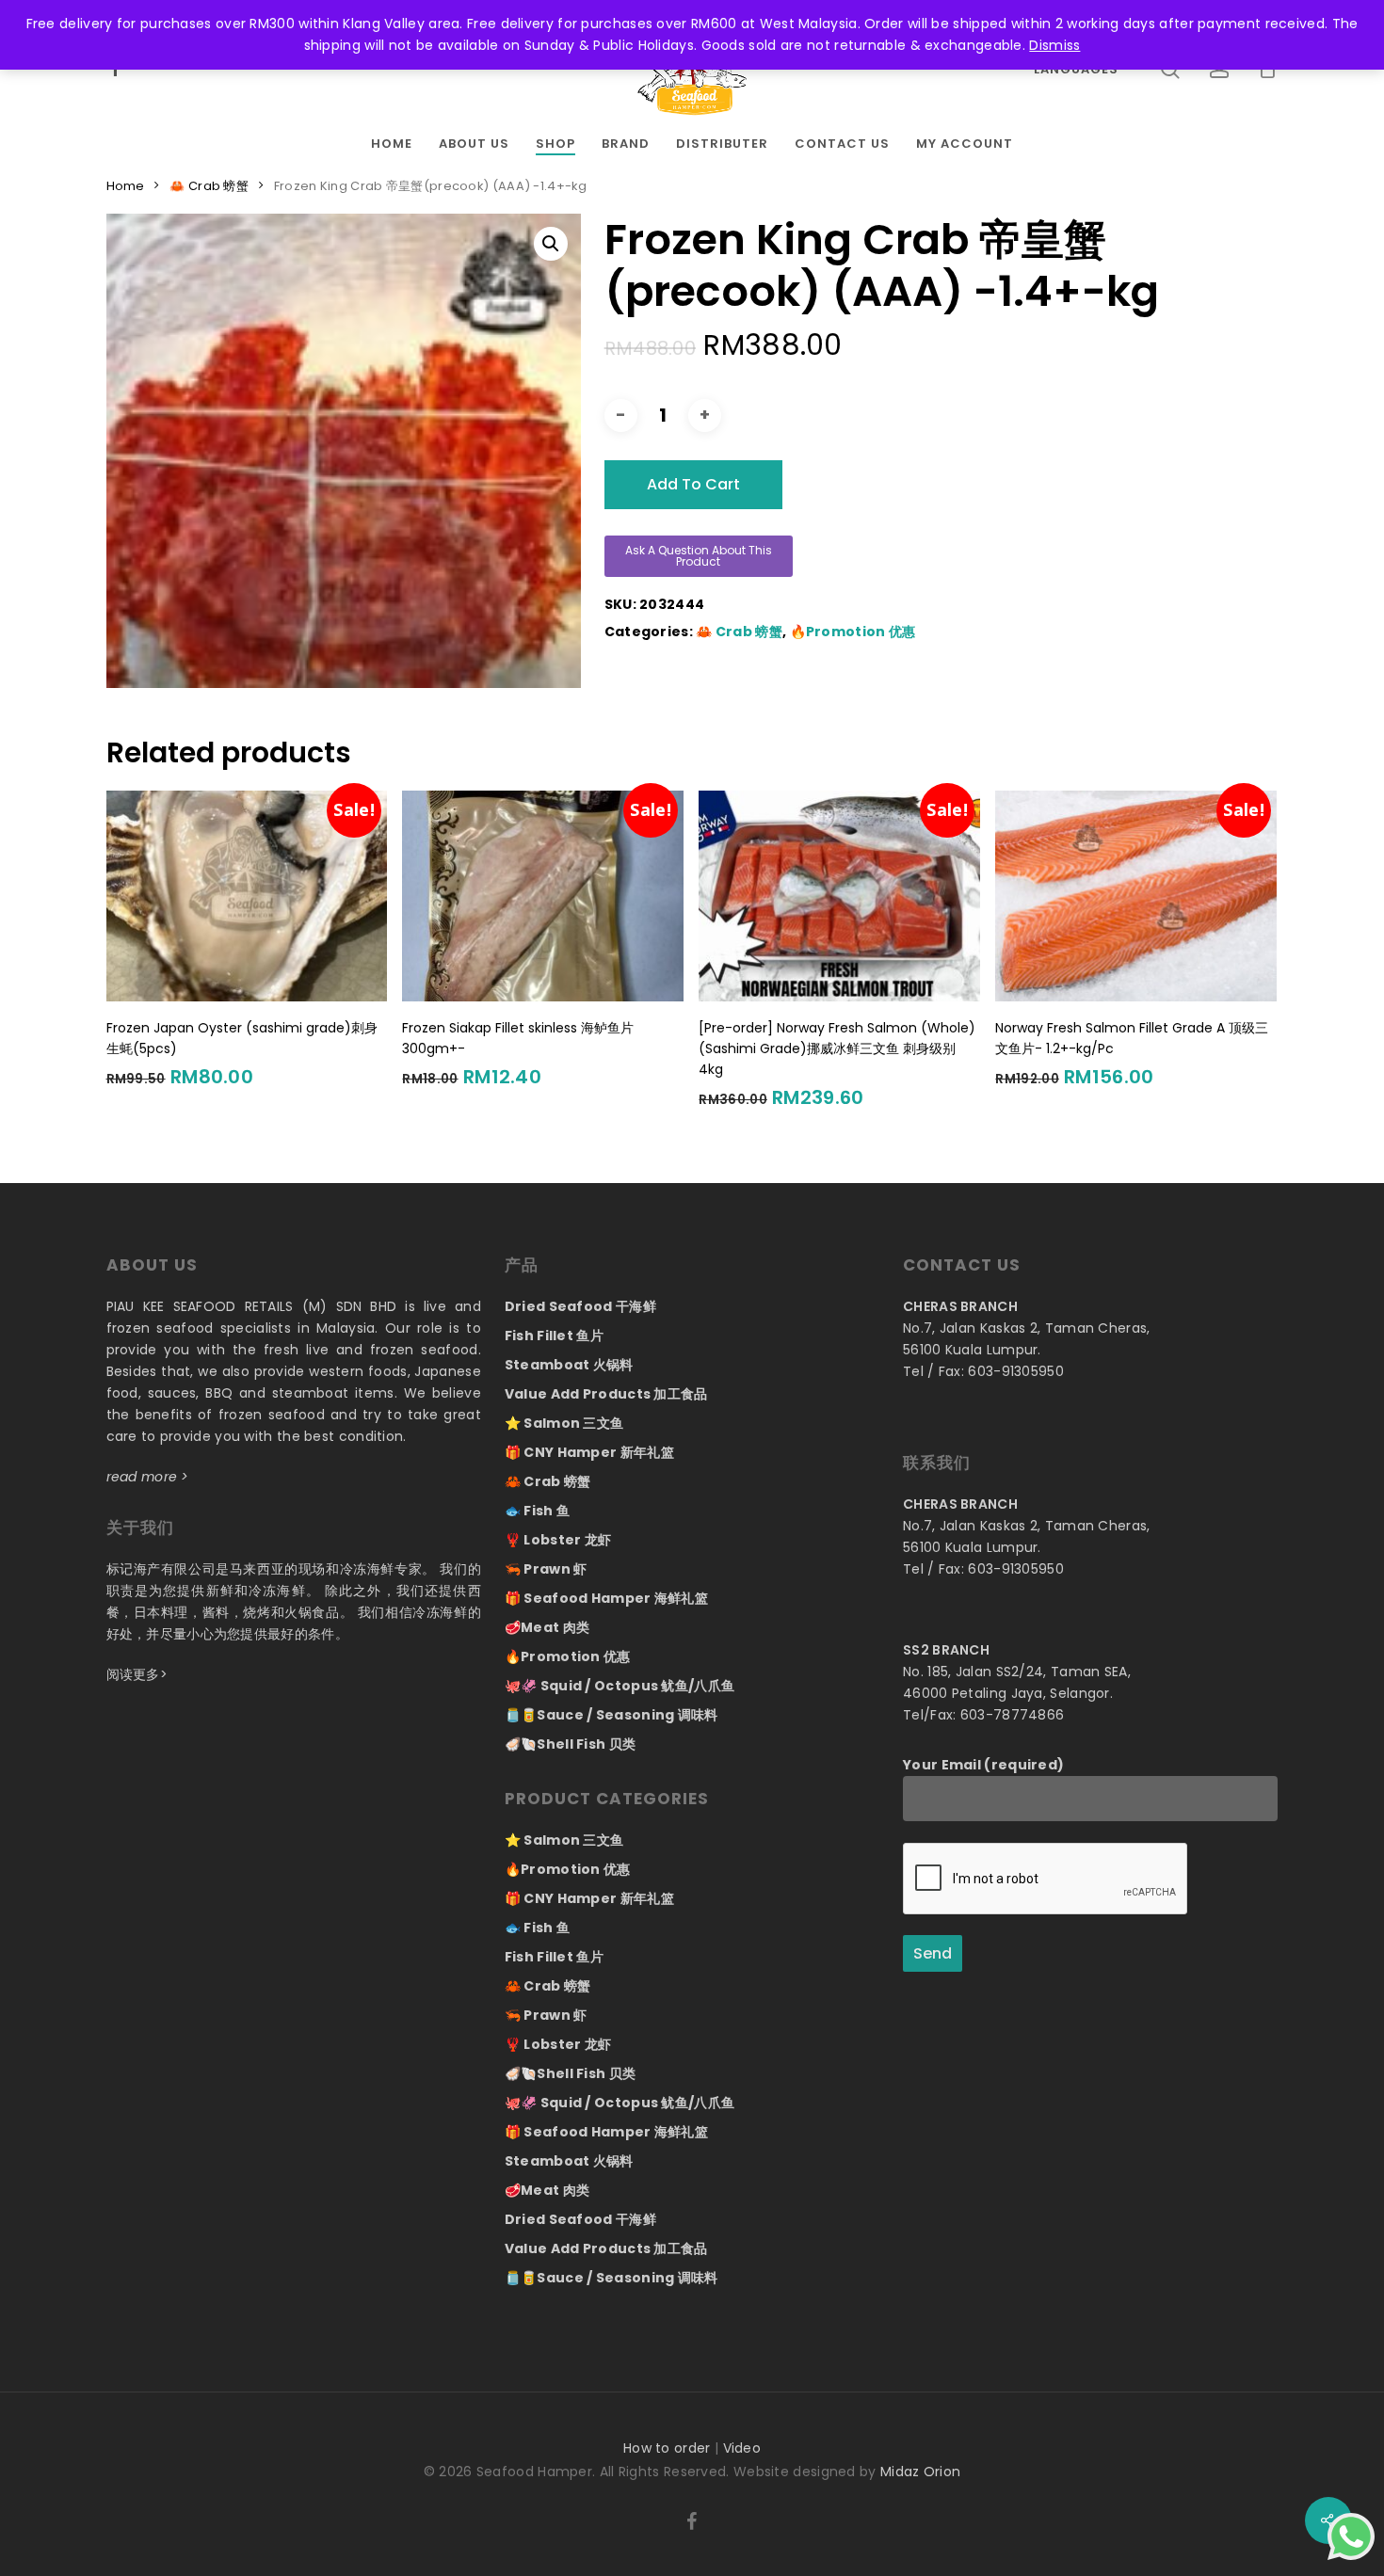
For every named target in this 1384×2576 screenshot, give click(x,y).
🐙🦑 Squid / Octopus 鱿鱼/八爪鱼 (620, 1686)
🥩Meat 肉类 (547, 1627)
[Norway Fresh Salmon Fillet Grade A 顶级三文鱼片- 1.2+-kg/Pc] (1136, 896)
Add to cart (693, 484)
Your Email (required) (983, 1765)
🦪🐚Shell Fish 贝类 (571, 1744)
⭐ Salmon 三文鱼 (564, 1423)
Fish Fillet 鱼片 (554, 1336)
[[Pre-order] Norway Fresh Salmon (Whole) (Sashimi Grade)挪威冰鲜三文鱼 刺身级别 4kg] (839, 896)
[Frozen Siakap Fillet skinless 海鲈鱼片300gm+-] (543, 896)
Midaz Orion (920, 2472)
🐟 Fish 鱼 (537, 1511)
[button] (551, 244)
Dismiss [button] (1054, 45)
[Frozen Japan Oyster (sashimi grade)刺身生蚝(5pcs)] (247, 896)
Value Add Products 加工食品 (606, 1394)
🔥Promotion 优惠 (853, 632)
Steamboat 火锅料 (569, 1365)
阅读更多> (137, 1674)
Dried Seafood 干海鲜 (580, 1306)
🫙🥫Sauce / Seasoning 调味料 (612, 1715)
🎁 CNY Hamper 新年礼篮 (589, 1452)
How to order (667, 2448)
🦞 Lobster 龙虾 (558, 1540)
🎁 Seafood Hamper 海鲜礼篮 (606, 1598)
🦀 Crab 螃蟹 (209, 186)
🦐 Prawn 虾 (546, 1569)
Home (126, 186)
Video (742, 2448)
